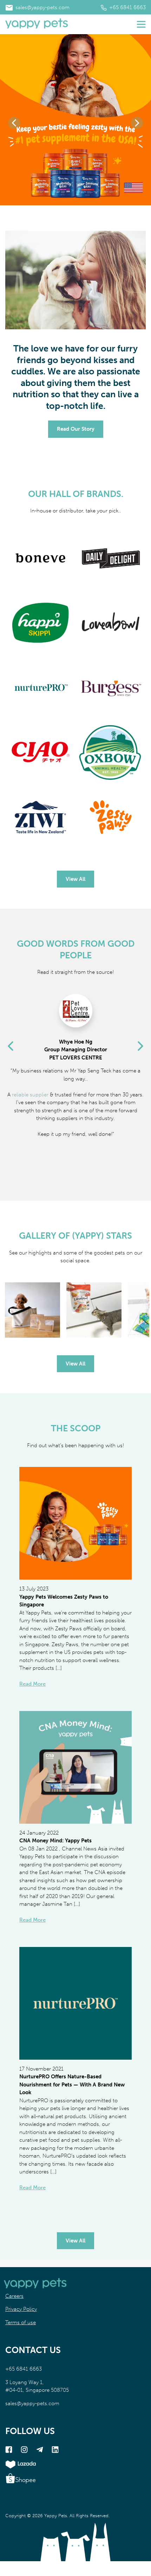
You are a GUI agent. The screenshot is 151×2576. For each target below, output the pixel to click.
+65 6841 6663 (127, 7)
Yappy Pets (56, 2516)
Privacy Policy (21, 2309)
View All (75, 879)
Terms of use (21, 2322)
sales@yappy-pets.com (42, 7)
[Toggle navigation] (141, 24)
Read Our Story (76, 429)
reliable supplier (30, 1095)
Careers (14, 2296)
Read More (32, 1684)
